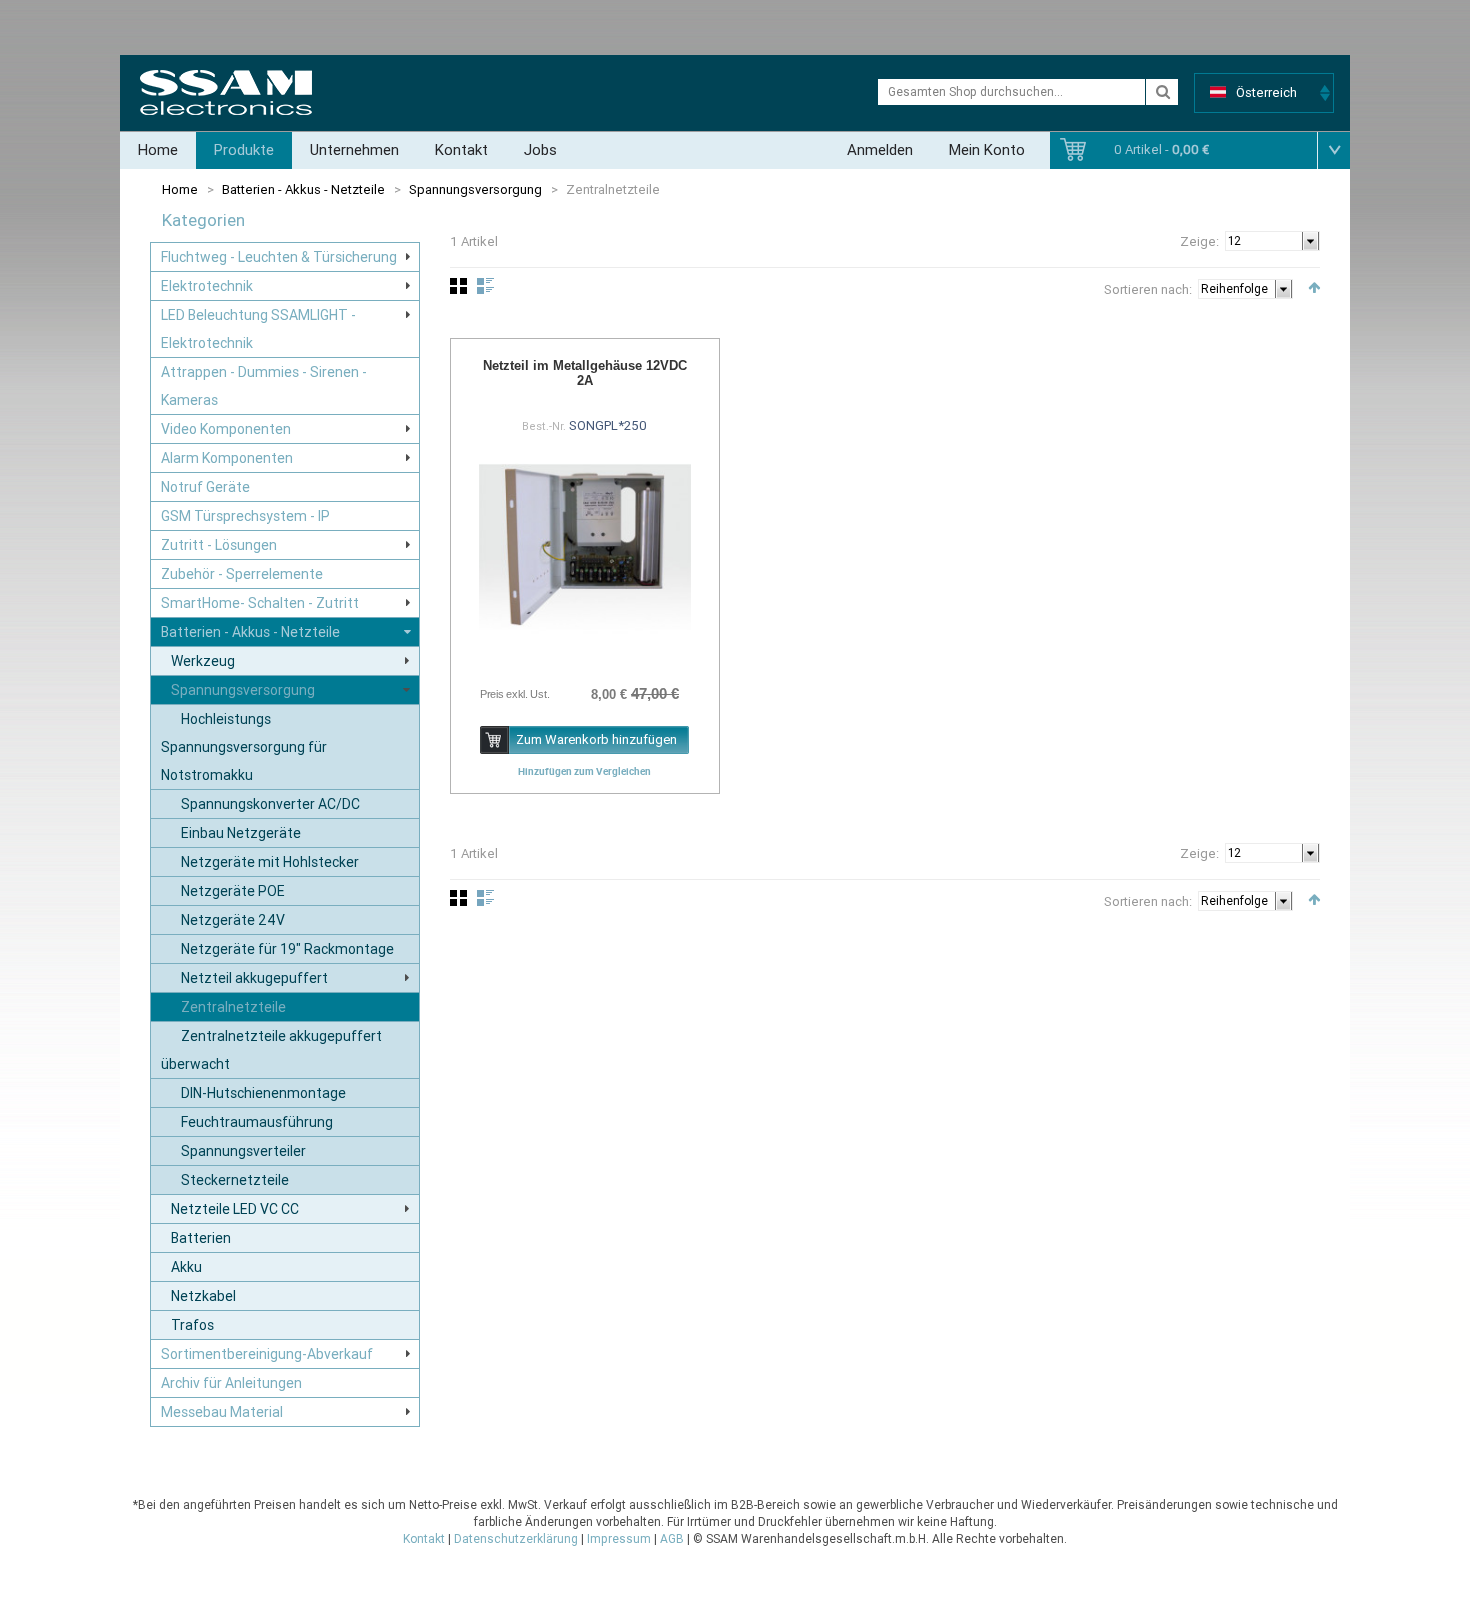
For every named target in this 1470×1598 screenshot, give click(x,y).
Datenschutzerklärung (516, 1539)
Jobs (540, 150)
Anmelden (880, 150)
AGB (672, 1539)
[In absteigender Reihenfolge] (1314, 287)
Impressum (619, 1539)
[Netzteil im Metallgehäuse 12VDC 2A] (585, 547)
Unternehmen (354, 150)
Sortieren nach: (1148, 289)
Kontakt (461, 150)
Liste (485, 286)
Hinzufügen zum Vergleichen (584, 771)
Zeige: (1199, 241)
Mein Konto (987, 150)
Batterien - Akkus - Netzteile (303, 189)
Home (158, 150)
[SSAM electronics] (226, 92)
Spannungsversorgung (475, 189)
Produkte (244, 150)
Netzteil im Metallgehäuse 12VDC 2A (585, 373)
